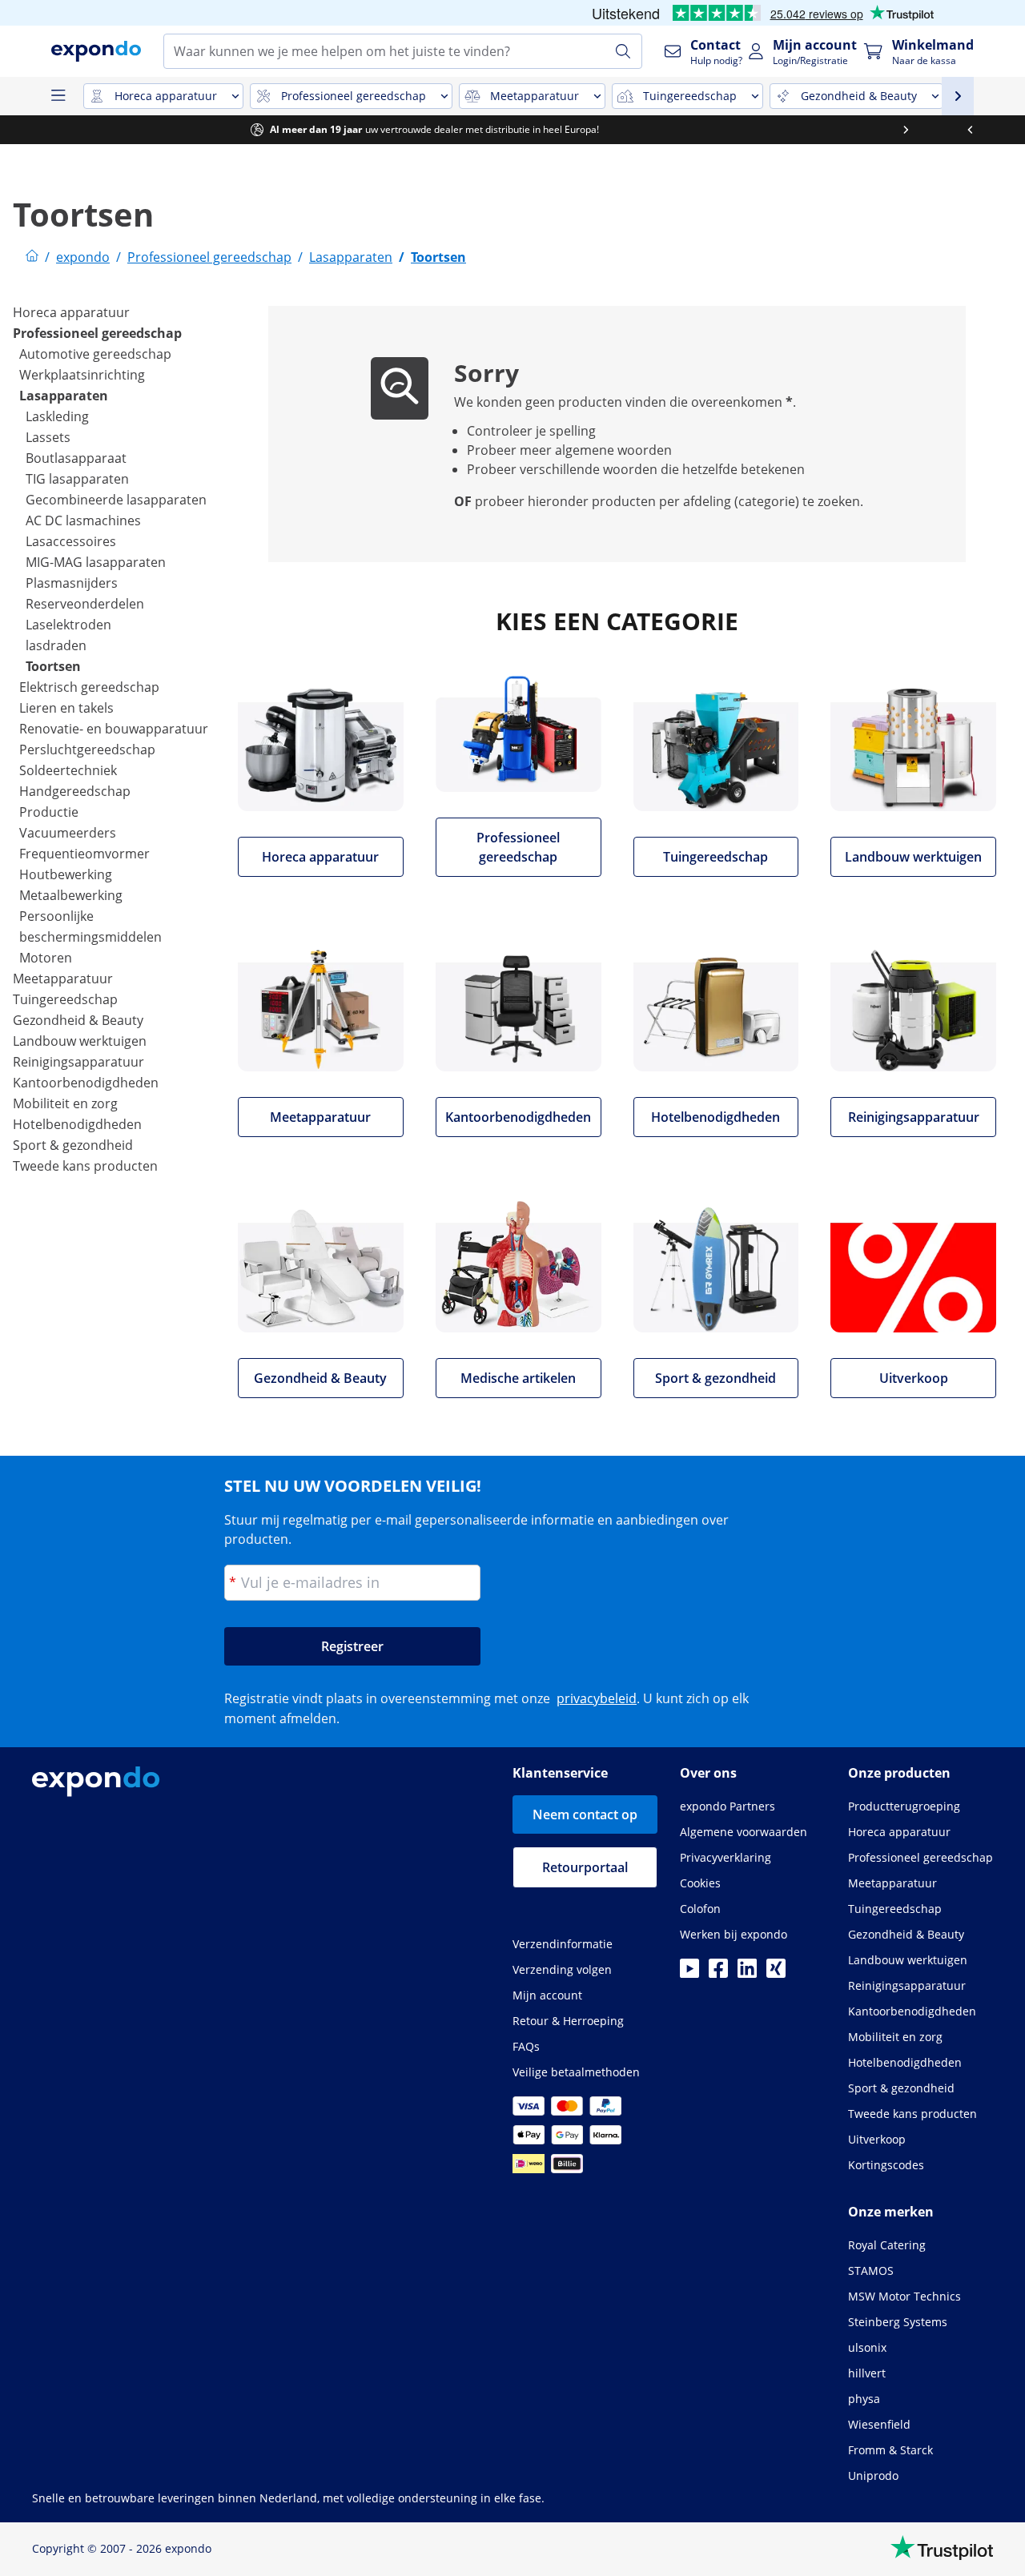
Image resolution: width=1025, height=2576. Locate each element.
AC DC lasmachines (83, 520)
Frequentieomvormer (84, 854)
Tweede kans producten (85, 1166)
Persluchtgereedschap (87, 749)
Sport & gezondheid (73, 1145)
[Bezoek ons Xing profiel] (776, 1973)
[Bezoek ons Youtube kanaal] (689, 1973)
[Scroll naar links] (32, 130)
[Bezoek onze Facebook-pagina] (718, 1973)
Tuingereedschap (65, 999)
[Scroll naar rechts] (993, 130)
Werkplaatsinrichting (82, 375)
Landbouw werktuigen (80, 1041)
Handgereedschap (75, 791)
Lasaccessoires (71, 541)
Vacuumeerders (68, 833)
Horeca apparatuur (71, 312)
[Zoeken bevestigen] (623, 51)
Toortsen (53, 666)
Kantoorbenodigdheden (86, 1083)
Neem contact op (585, 1814)
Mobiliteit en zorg (65, 1103)
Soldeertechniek (68, 770)
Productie (49, 812)
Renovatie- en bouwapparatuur (114, 729)
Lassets (48, 437)
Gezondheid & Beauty (78, 1020)
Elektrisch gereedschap (89, 687)
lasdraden (56, 645)
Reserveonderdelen (85, 604)
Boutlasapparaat (76, 458)
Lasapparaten (64, 396)
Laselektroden (68, 625)
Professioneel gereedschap (97, 333)
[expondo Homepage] (32, 257)
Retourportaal (585, 1867)
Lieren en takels (66, 708)
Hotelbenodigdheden (77, 1124)
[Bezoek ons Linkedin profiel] (747, 1973)
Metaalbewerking (71, 895)
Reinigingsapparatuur (78, 1062)
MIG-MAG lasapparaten (96, 562)
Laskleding (57, 416)
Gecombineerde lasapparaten (116, 500)
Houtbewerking (66, 874)
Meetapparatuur (63, 979)
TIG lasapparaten (77, 479)
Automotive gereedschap (95, 354)
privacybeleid (597, 1698)
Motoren (46, 958)
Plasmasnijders (72, 583)
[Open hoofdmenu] (58, 96)
